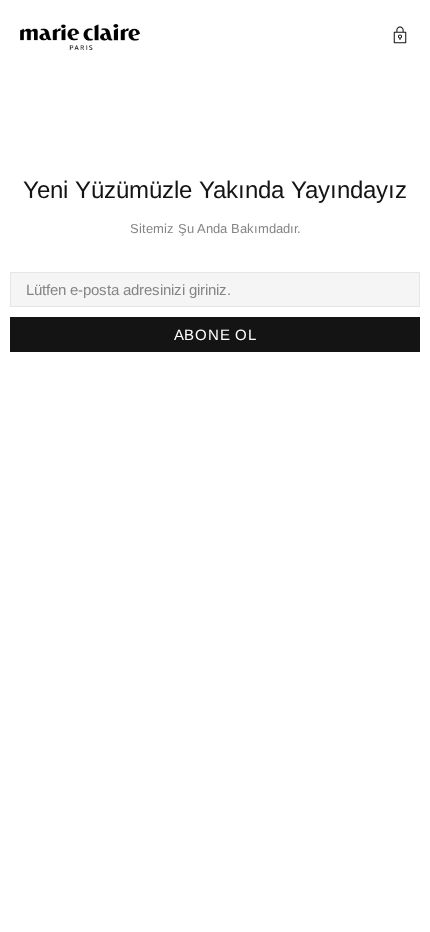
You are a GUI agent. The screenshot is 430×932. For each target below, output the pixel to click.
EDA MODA (80, 37)
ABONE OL (215, 334)
